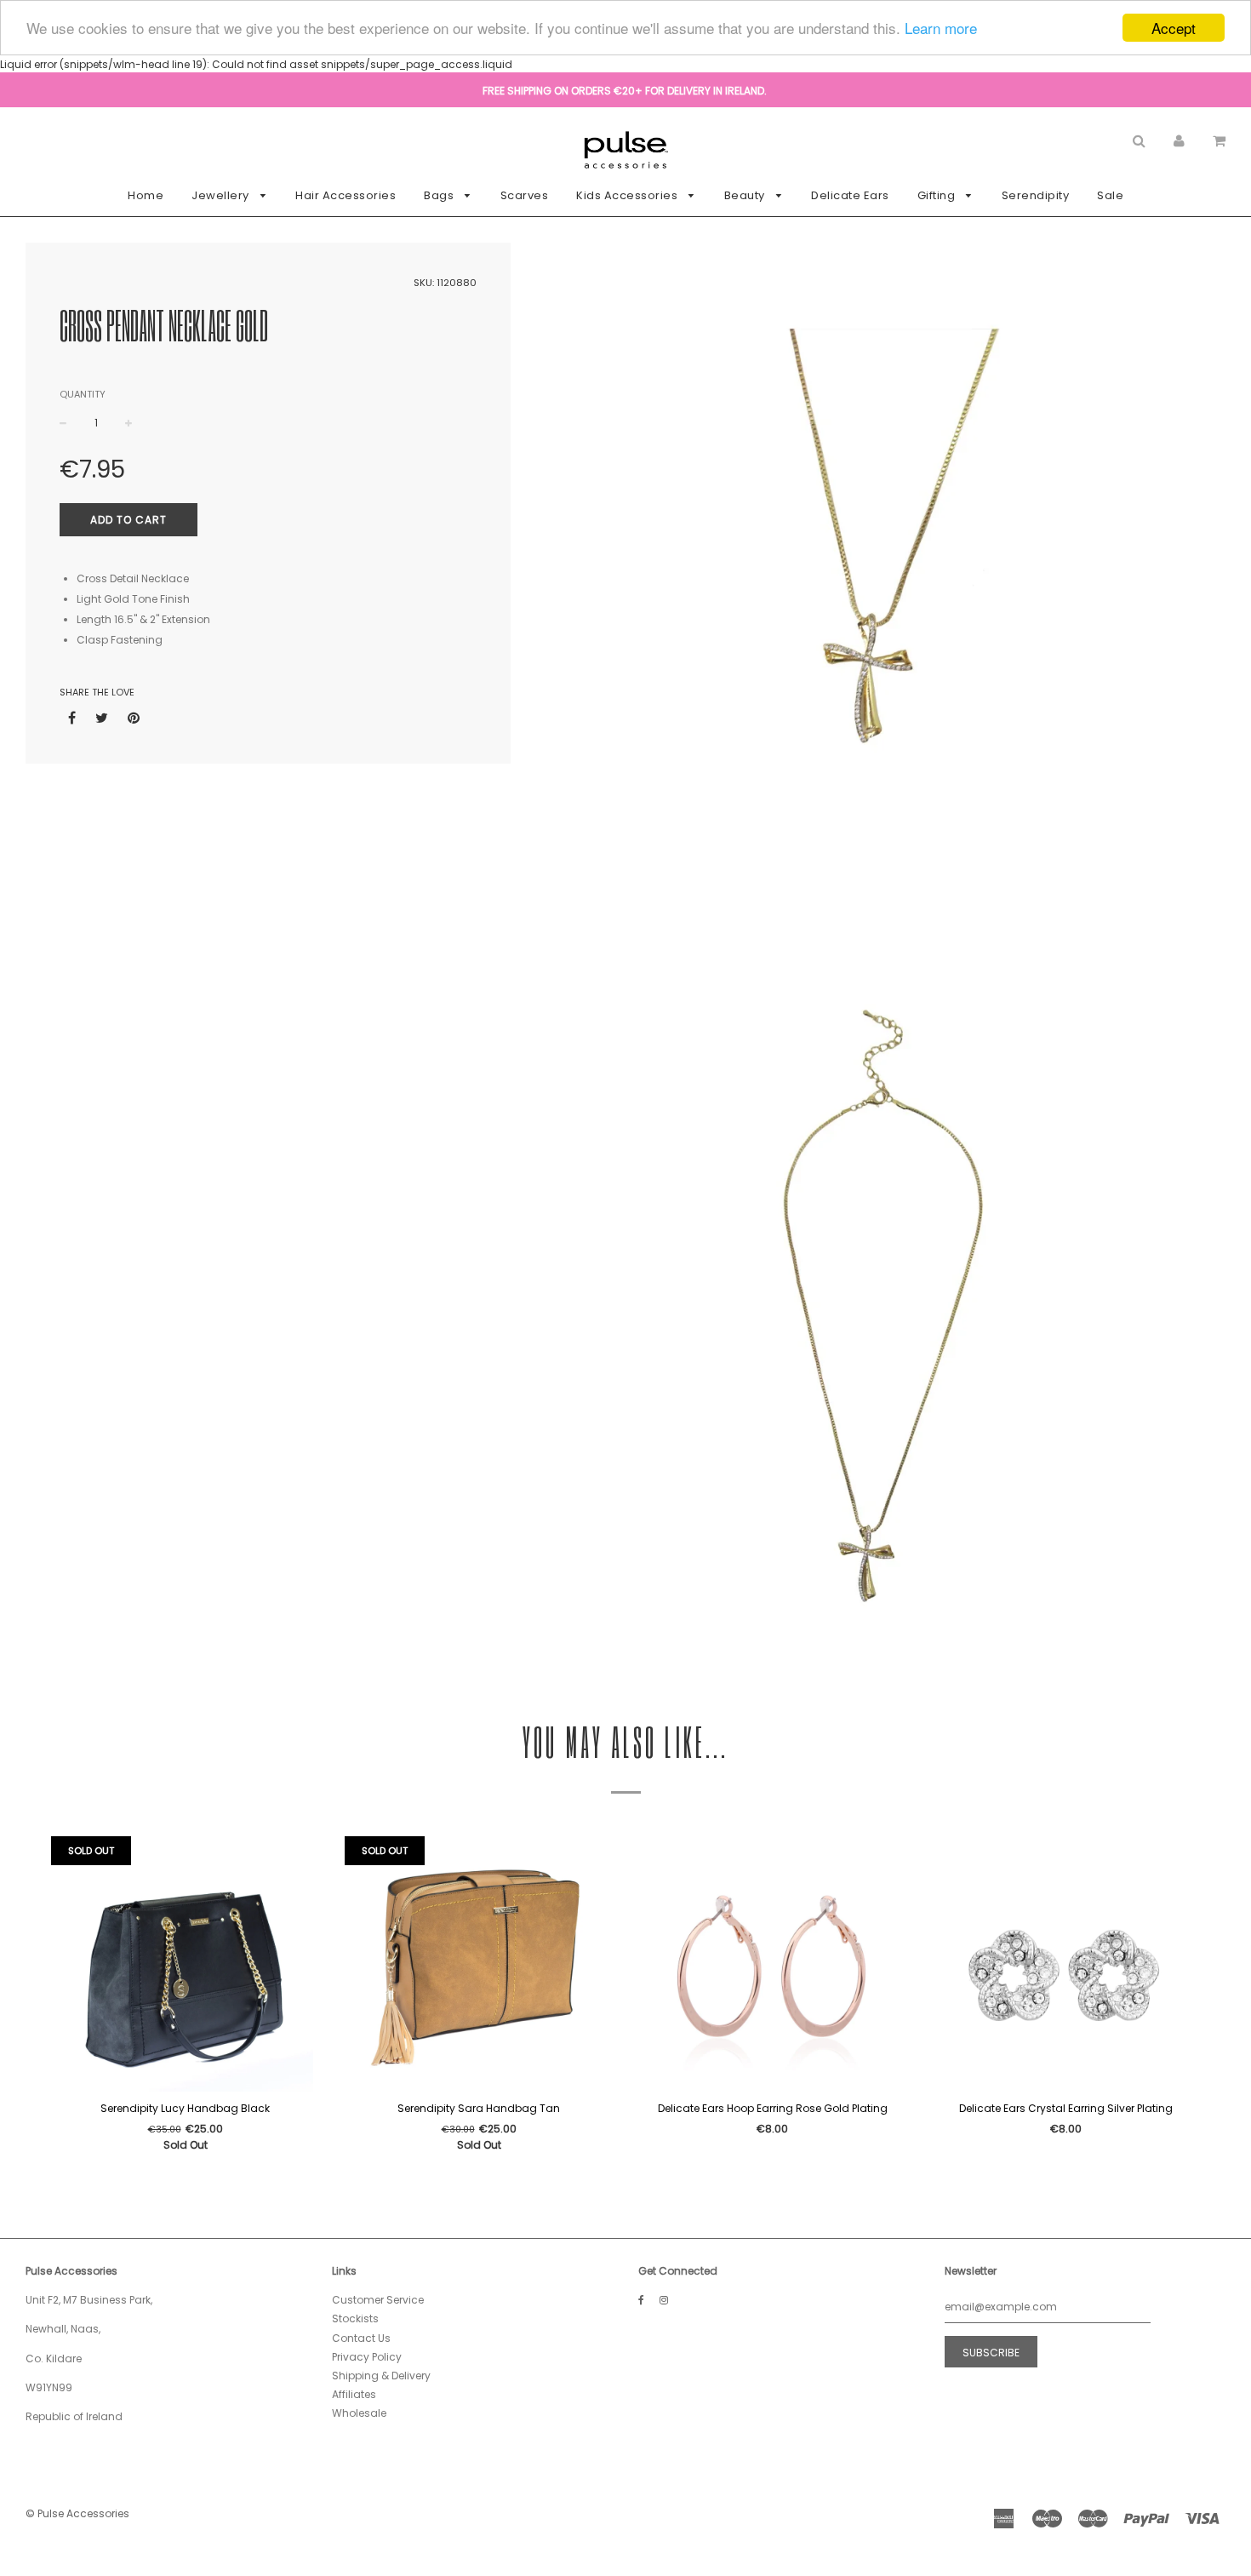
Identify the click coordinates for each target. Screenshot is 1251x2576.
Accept (1174, 28)
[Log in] (1179, 140)
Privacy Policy (367, 2357)
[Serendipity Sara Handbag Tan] (479, 1964)
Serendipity (1036, 195)
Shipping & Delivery (381, 2376)
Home (146, 195)
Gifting (938, 195)
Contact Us (361, 2338)
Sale (1110, 195)
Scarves (525, 195)
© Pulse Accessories (77, 2513)
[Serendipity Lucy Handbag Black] (185, 1964)
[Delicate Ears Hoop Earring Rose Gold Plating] (772, 1964)
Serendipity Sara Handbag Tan (479, 2108)
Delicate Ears (850, 195)
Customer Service (378, 2300)
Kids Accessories (628, 195)
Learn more (941, 29)
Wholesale (359, 2413)
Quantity (83, 394)
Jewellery (222, 195)
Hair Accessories (346, 195)
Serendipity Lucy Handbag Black (185, 2108)
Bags (440, 195)
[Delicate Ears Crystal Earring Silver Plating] (1066, 1964)
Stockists (355, 2318)
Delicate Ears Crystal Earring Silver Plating (1066, 2108)
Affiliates (354, 2394)
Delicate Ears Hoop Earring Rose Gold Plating (773, 2108)
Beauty (746, 195)
